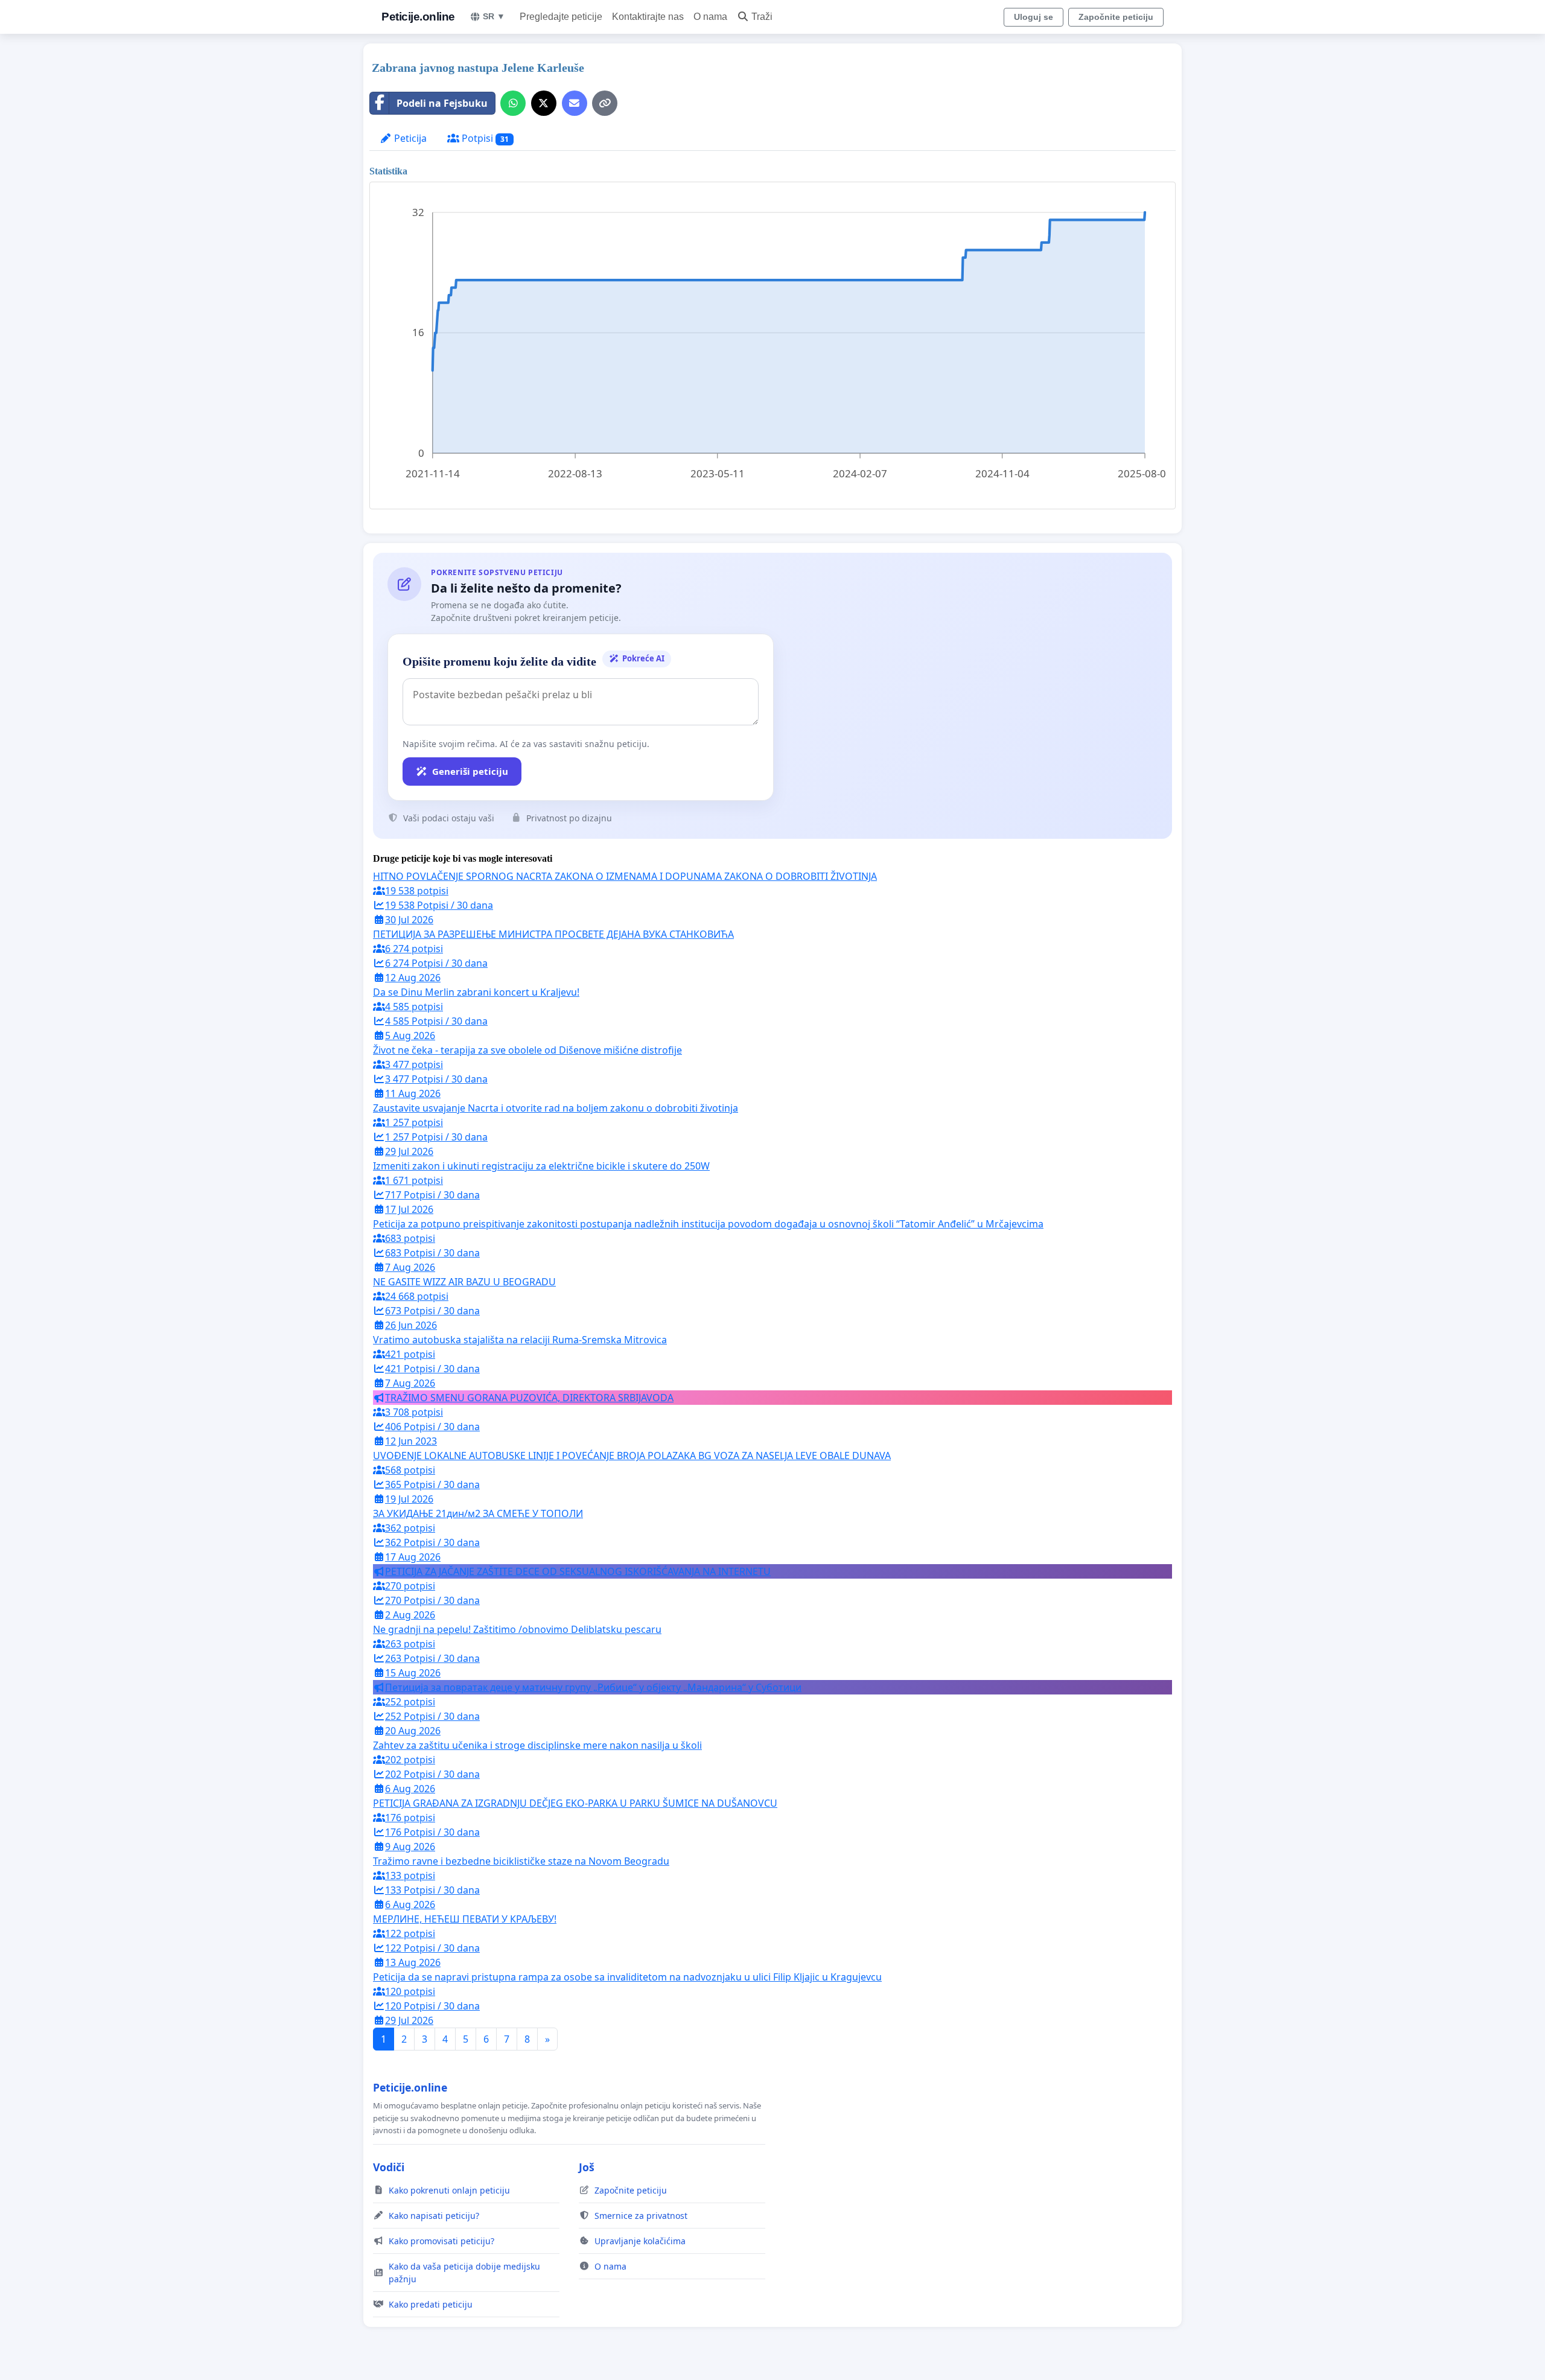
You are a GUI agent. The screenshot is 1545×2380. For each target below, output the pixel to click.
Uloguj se (1034, 17)
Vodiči (389, 2167)
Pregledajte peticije (561, 17)
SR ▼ (494, 16)
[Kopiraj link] (605, 103)
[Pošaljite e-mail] (575, 103)
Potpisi (484, 138)
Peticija (409, 138)
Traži (762, 17)
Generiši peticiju (470, 771)
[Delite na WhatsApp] (513, 103)
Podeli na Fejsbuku (442, 103)
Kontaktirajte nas (648, 17)
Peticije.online (418, 17)
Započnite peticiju (1116, 17)
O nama (710, 17)
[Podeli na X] (544, 103)
